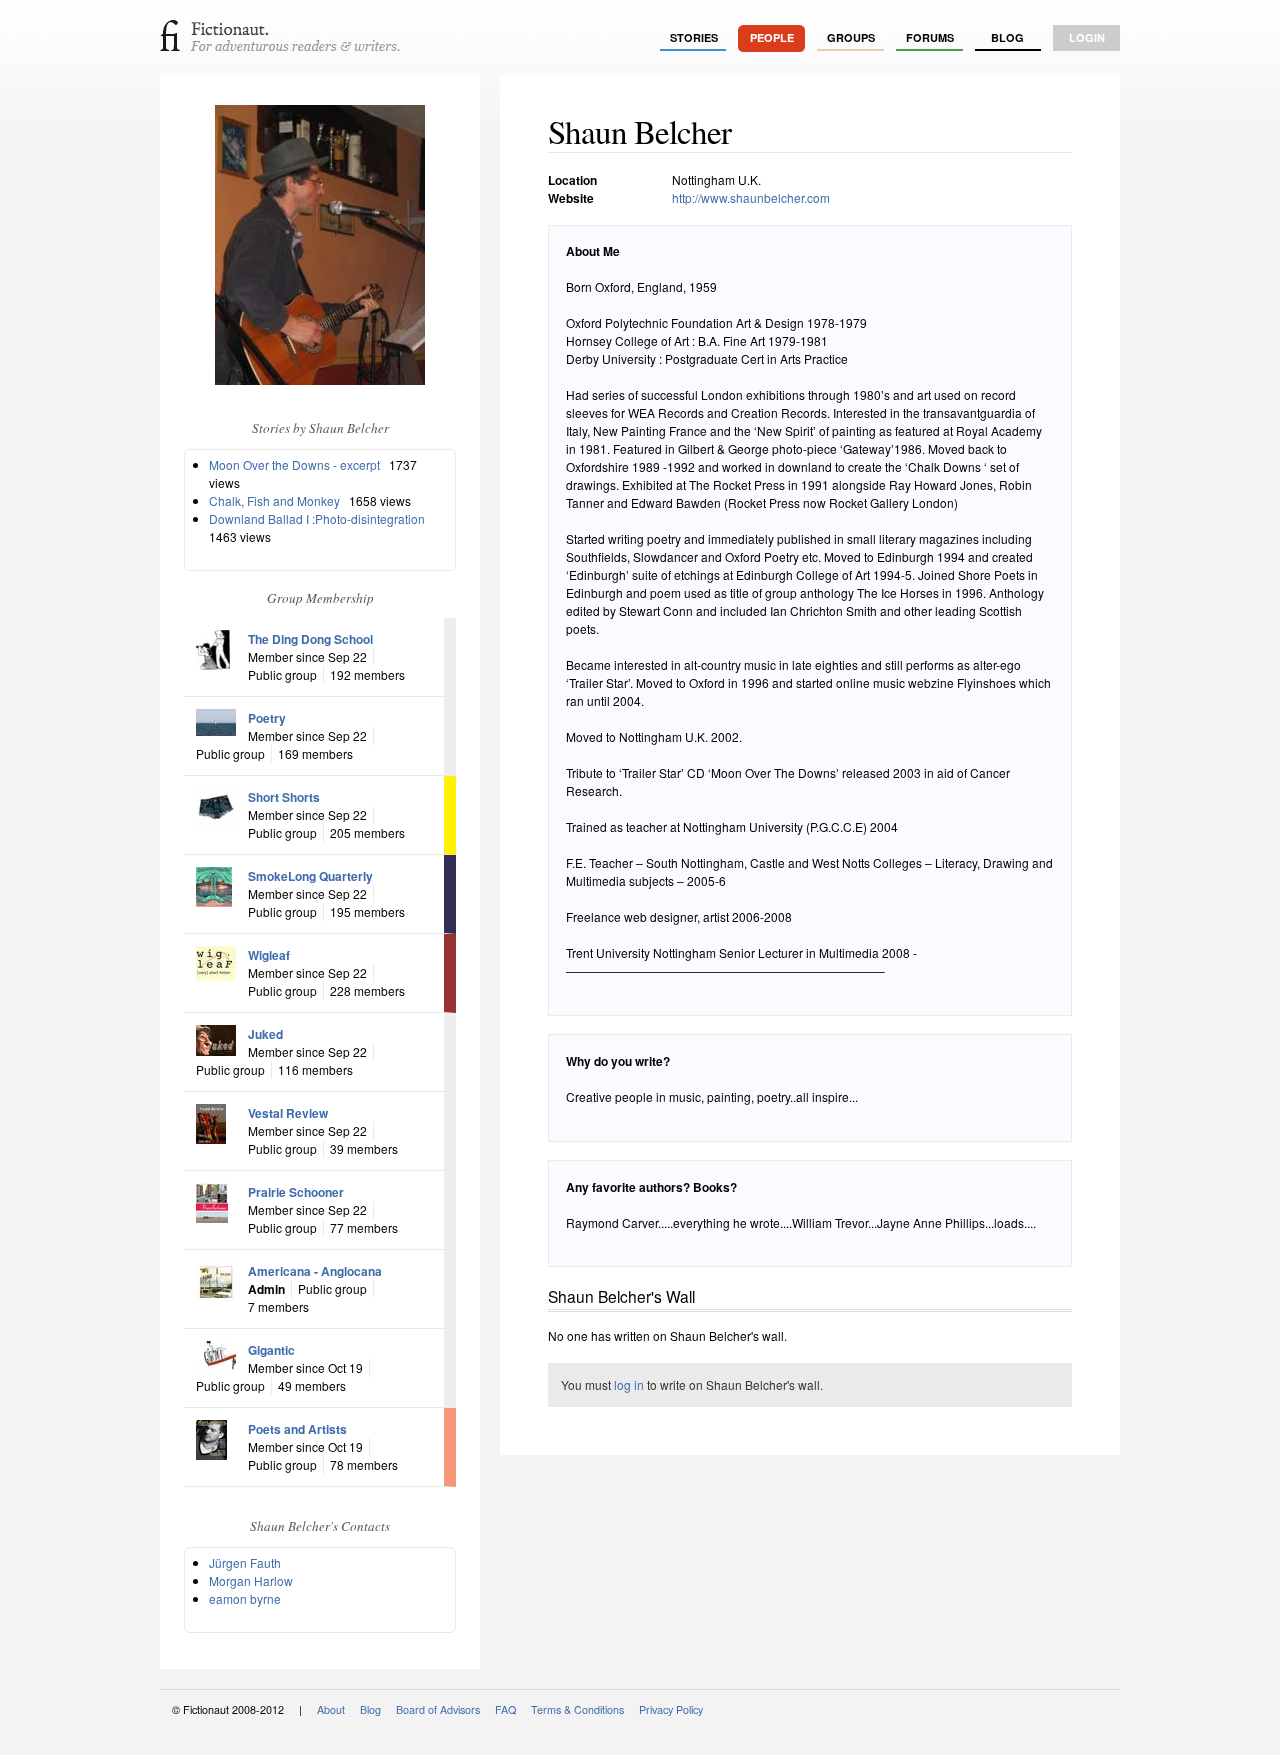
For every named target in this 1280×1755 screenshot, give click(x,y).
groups (851, 37)
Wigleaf (269, 955)
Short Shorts (284, 797)
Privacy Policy (671, 1709)
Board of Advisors (438, 1709)
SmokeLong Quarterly (310, 876)
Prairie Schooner (296, 1192)
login (1087, 37)
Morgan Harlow (251, 1580)
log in (629, 1384)
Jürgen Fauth (245, 1562)
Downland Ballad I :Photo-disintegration (317, 518)
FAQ (505, 1709)
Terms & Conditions (577, 1709)
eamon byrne (245, 1598)
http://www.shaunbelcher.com (751, 197)
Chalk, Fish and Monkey (274, 500)
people (772, 37)
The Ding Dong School (310, 639)
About (331, 1709)
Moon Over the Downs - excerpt (294, 464)
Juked (265, 1034)
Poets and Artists (297, 1429)
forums (930, 37)
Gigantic (271, 1350)
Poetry (267, 718)
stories (694, 37)
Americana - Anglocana (315, 1271)
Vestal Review (288, 1113)
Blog (1007, 37)
